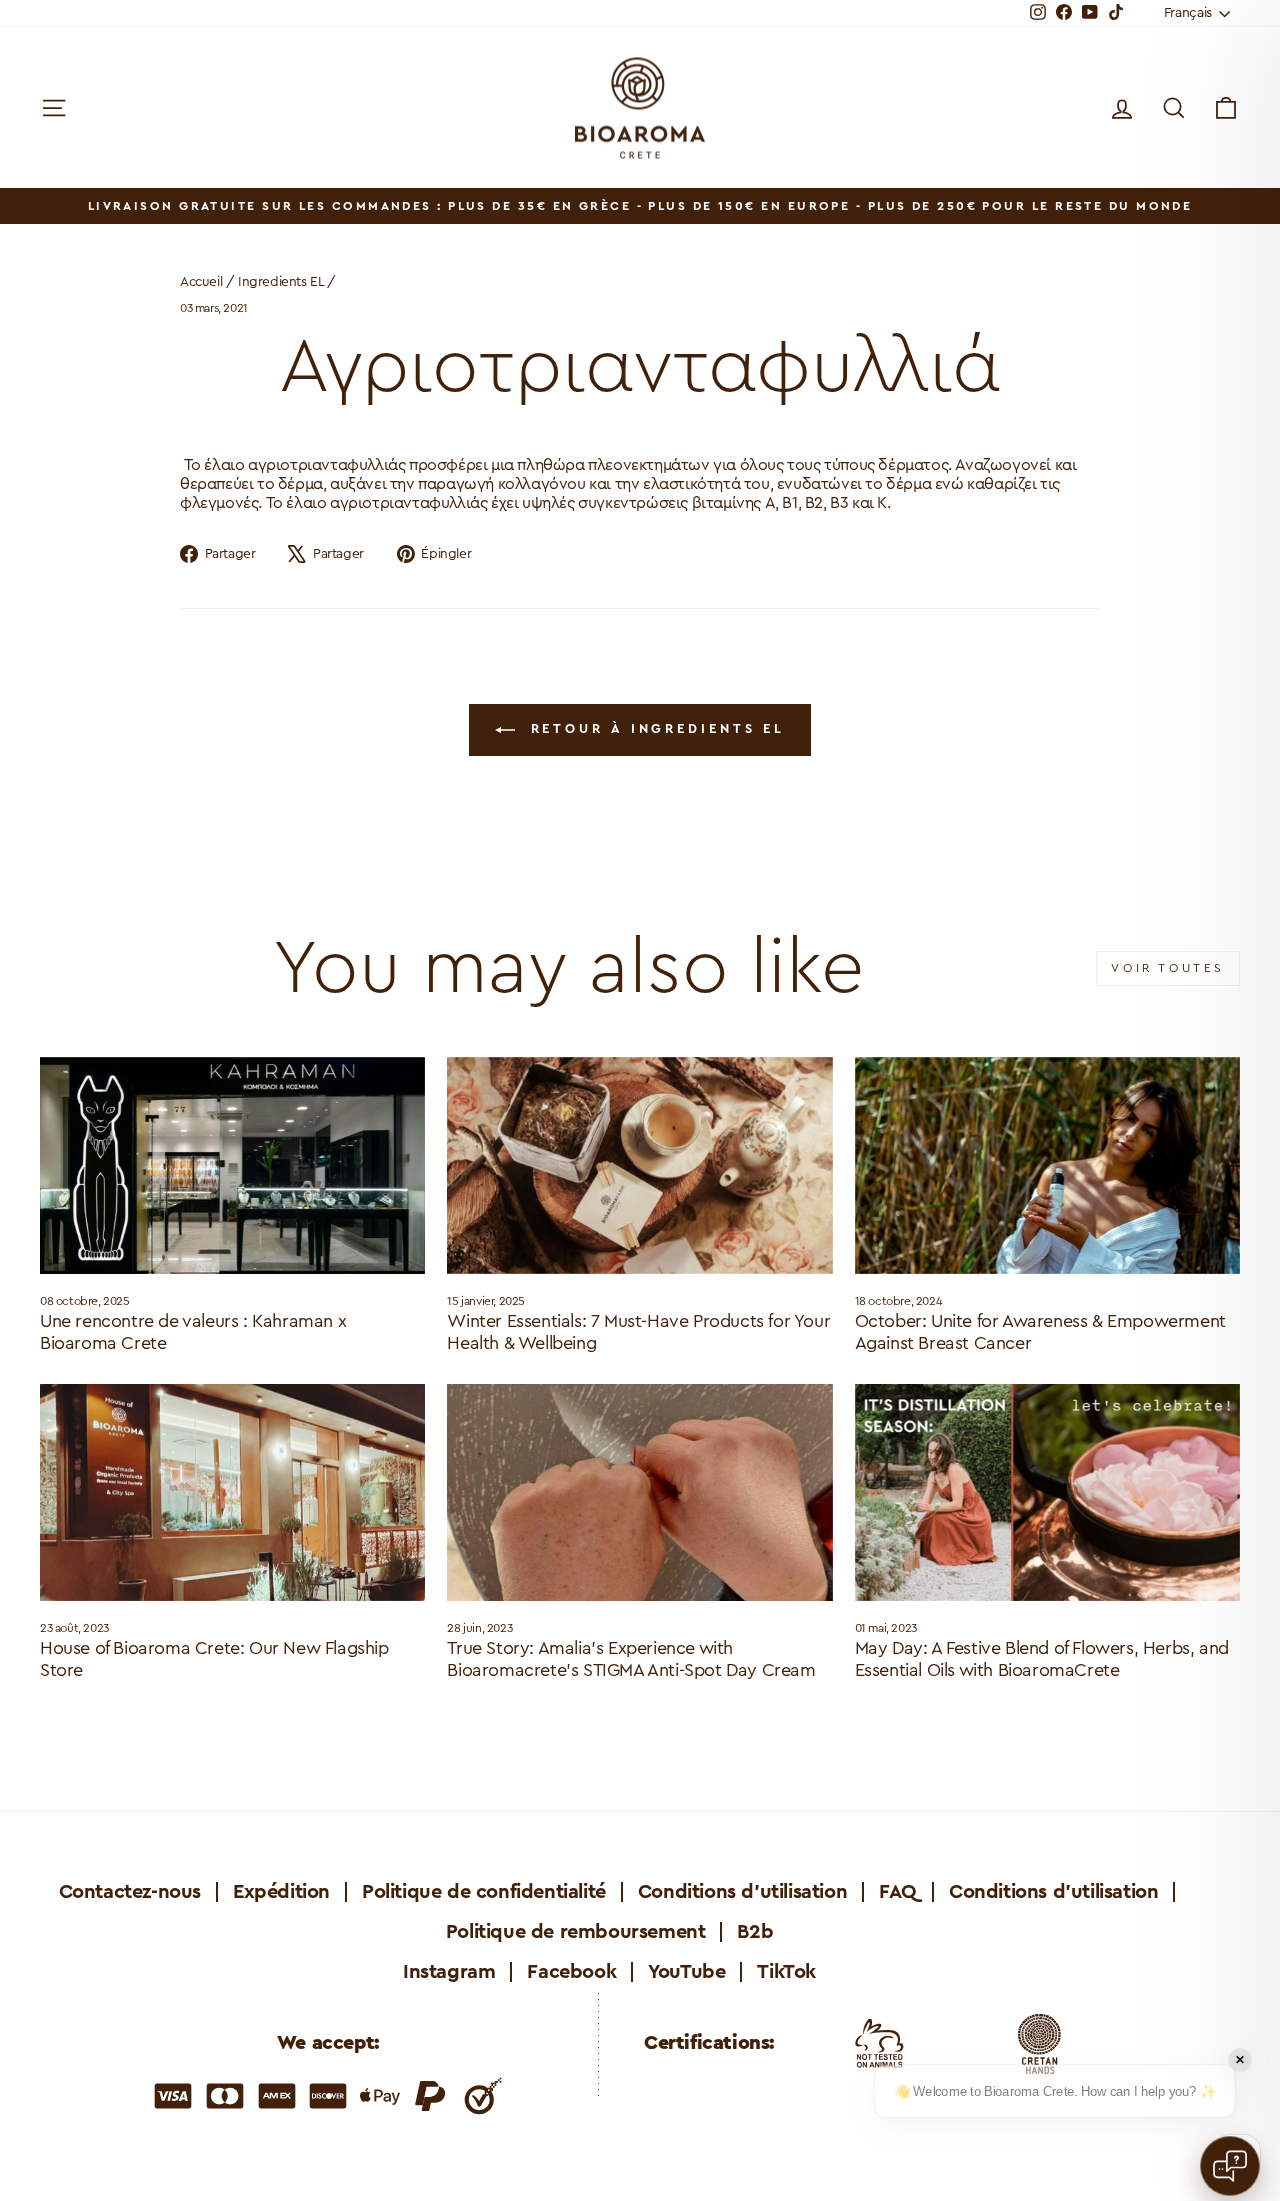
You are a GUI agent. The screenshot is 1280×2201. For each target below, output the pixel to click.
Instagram (449, 1972)
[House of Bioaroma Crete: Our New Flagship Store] (232, 1492)
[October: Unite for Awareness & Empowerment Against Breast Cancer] (1047, 1165)
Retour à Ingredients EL (654, 728)
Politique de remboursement (576, 1932)
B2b (755, 1932)
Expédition (281, 1892)
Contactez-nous (130, 1892)
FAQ (898, 1892)
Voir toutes (1168, 968)
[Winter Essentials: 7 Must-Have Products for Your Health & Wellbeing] (639, 1165)
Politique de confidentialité (484, 1892)
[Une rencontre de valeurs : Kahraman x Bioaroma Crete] (232, 1165)
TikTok (786, 1972)
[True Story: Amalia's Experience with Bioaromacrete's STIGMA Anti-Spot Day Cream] (639, 1492)
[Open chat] (1230, 2166)
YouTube (686, 1972)
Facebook (571, 1972)
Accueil (201, 282)
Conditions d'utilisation (742, 1892)
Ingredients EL (280, 282)
